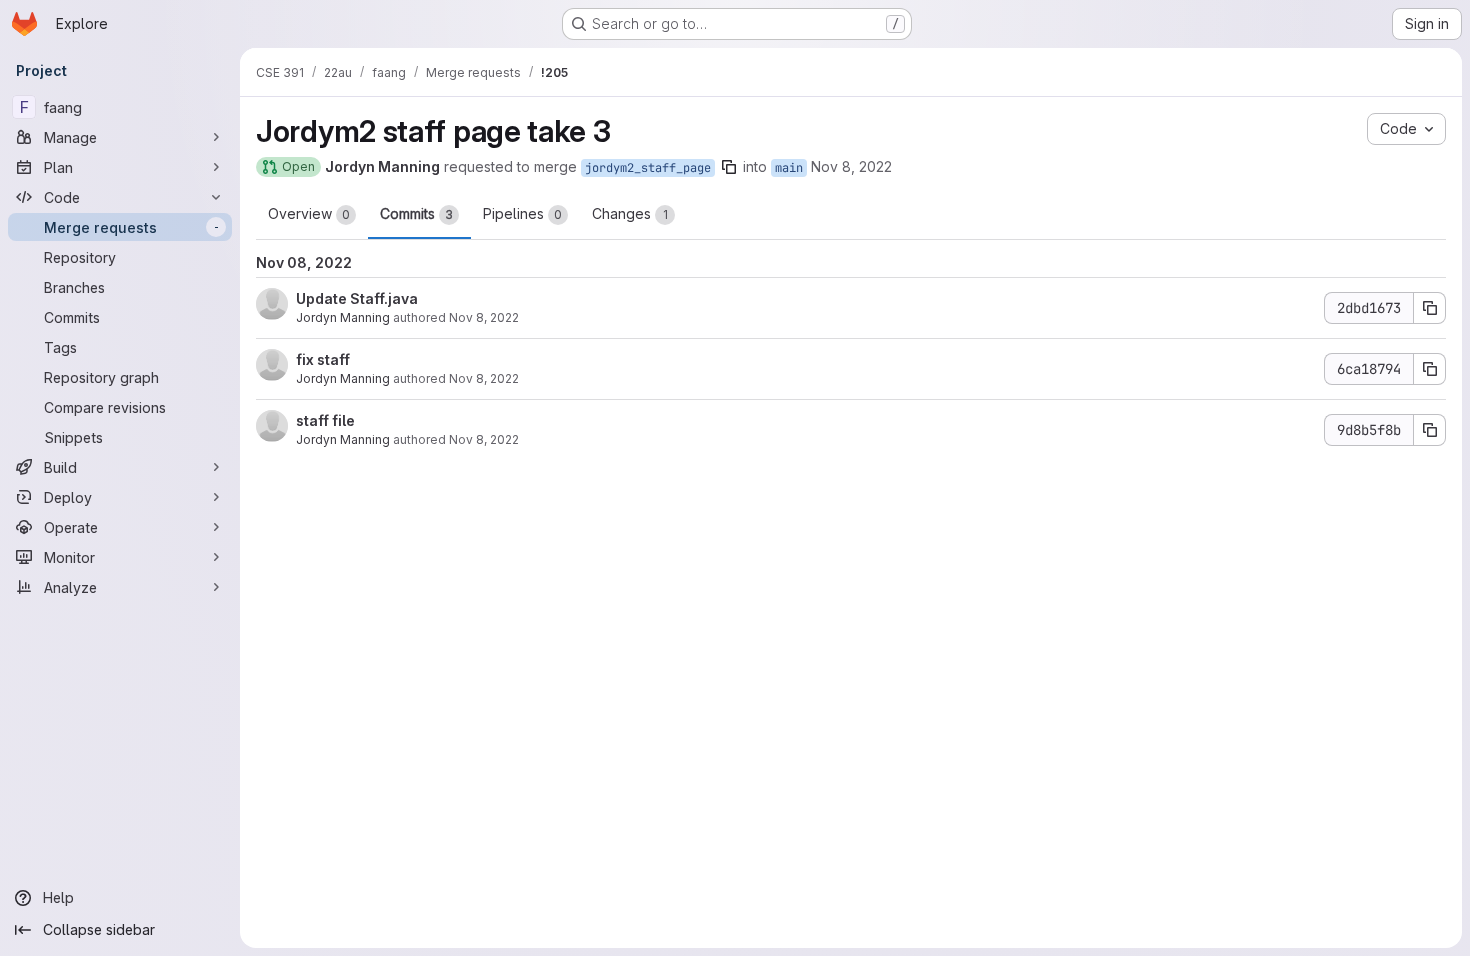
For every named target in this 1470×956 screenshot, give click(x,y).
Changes (630, 213)
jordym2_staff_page (648, 168)
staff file (325, 420)
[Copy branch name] (729, 167)
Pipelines (522, 213)
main (789, 168)
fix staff (323, 359)
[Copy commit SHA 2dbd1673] (1430, 308)
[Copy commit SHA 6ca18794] (1430, 369)
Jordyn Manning (343, 317)
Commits (416, 213)
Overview (309, 213)
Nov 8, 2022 (851, 166)
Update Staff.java (357, 298)
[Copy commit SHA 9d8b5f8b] (1430, 430)
